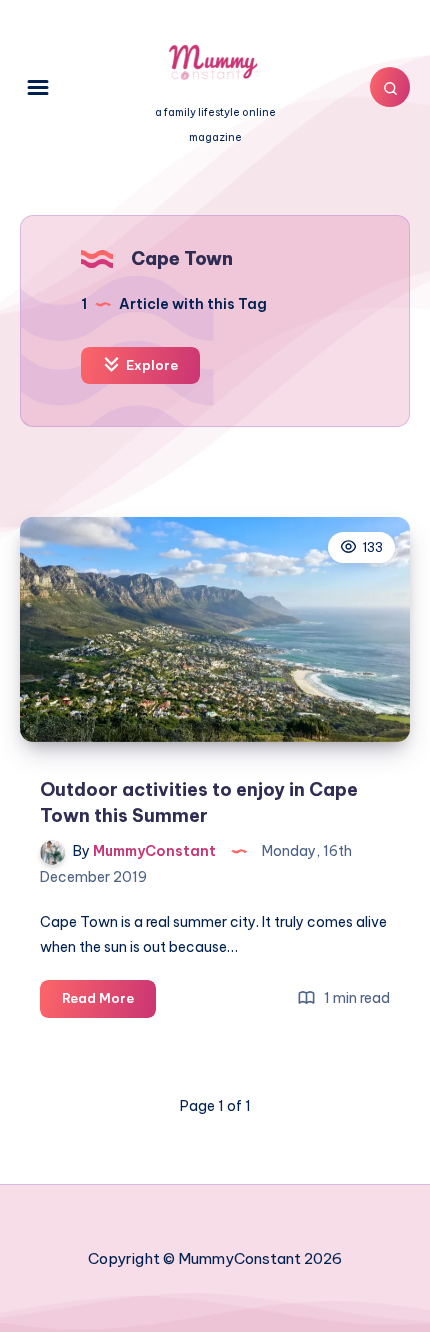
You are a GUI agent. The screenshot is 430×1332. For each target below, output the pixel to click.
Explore (150, 365)
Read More (109, 1003)
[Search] (390, 87)
